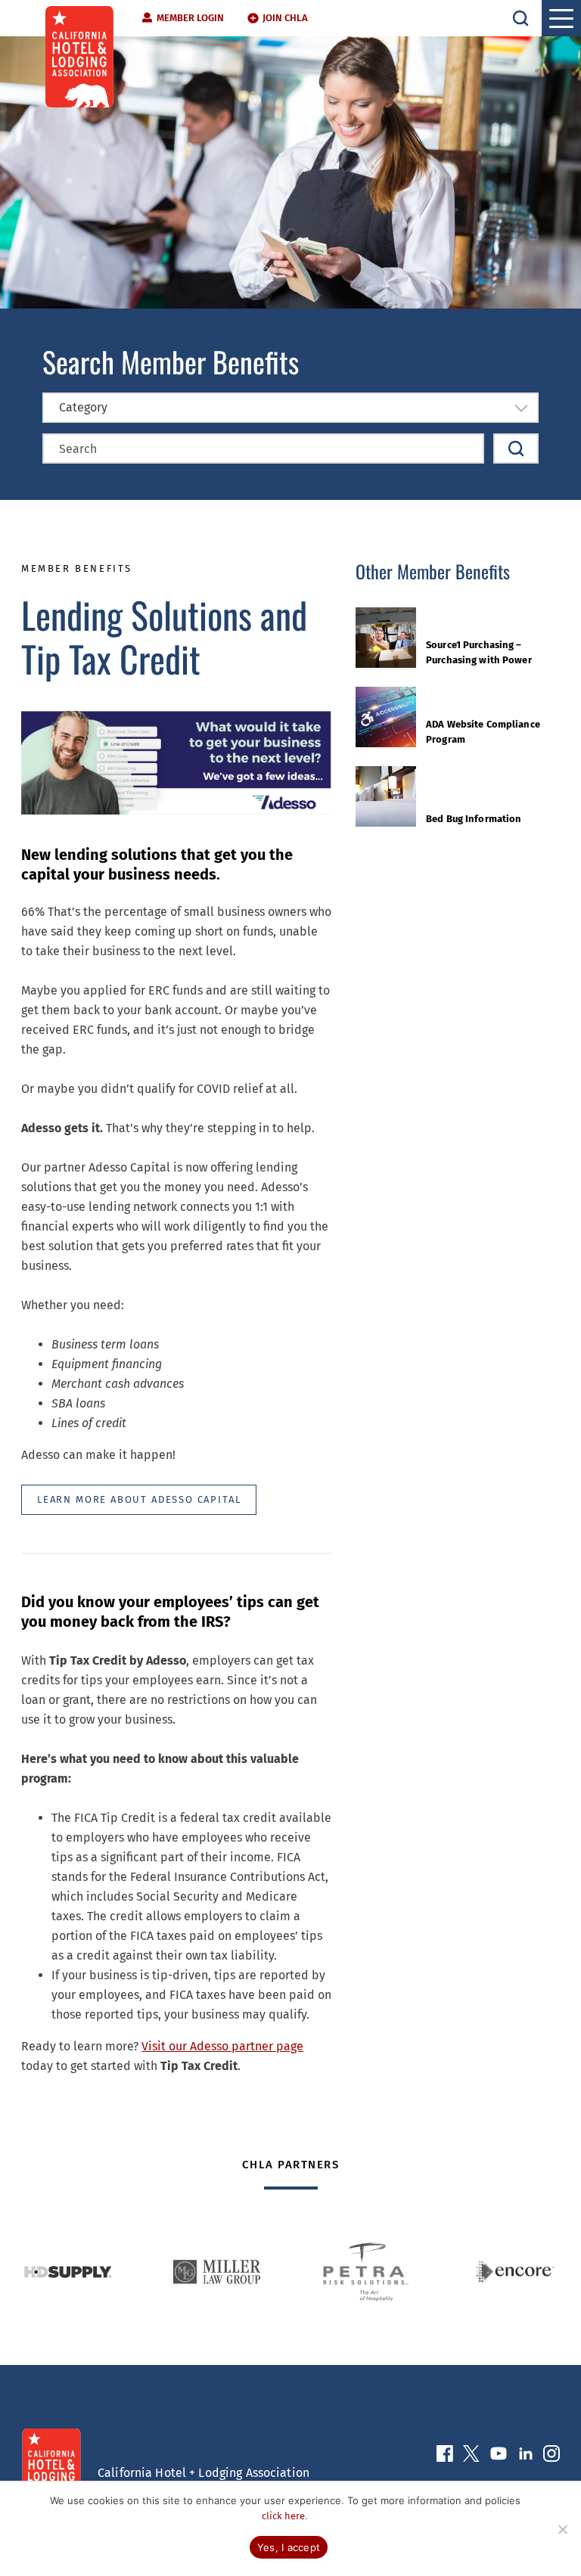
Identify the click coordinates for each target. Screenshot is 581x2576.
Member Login (190, 18)
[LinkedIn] (525, 2457)
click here (283, 2516)
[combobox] (290, 408)
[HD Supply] (68, 2272)
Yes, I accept (289, 2547)
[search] (520, 18)
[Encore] (515, 2272)
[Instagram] (551, 2457)
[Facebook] (445, 2457)
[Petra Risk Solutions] (366, 2272)
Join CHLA (285, 18)
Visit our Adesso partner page (222, 2046)
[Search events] (516, 448)
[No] (562, 2529)
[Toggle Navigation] (561, 18)
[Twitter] (471, 2457)
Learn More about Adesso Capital (139, 1499)
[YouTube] (499, 2457)
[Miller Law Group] (217, 2272)
